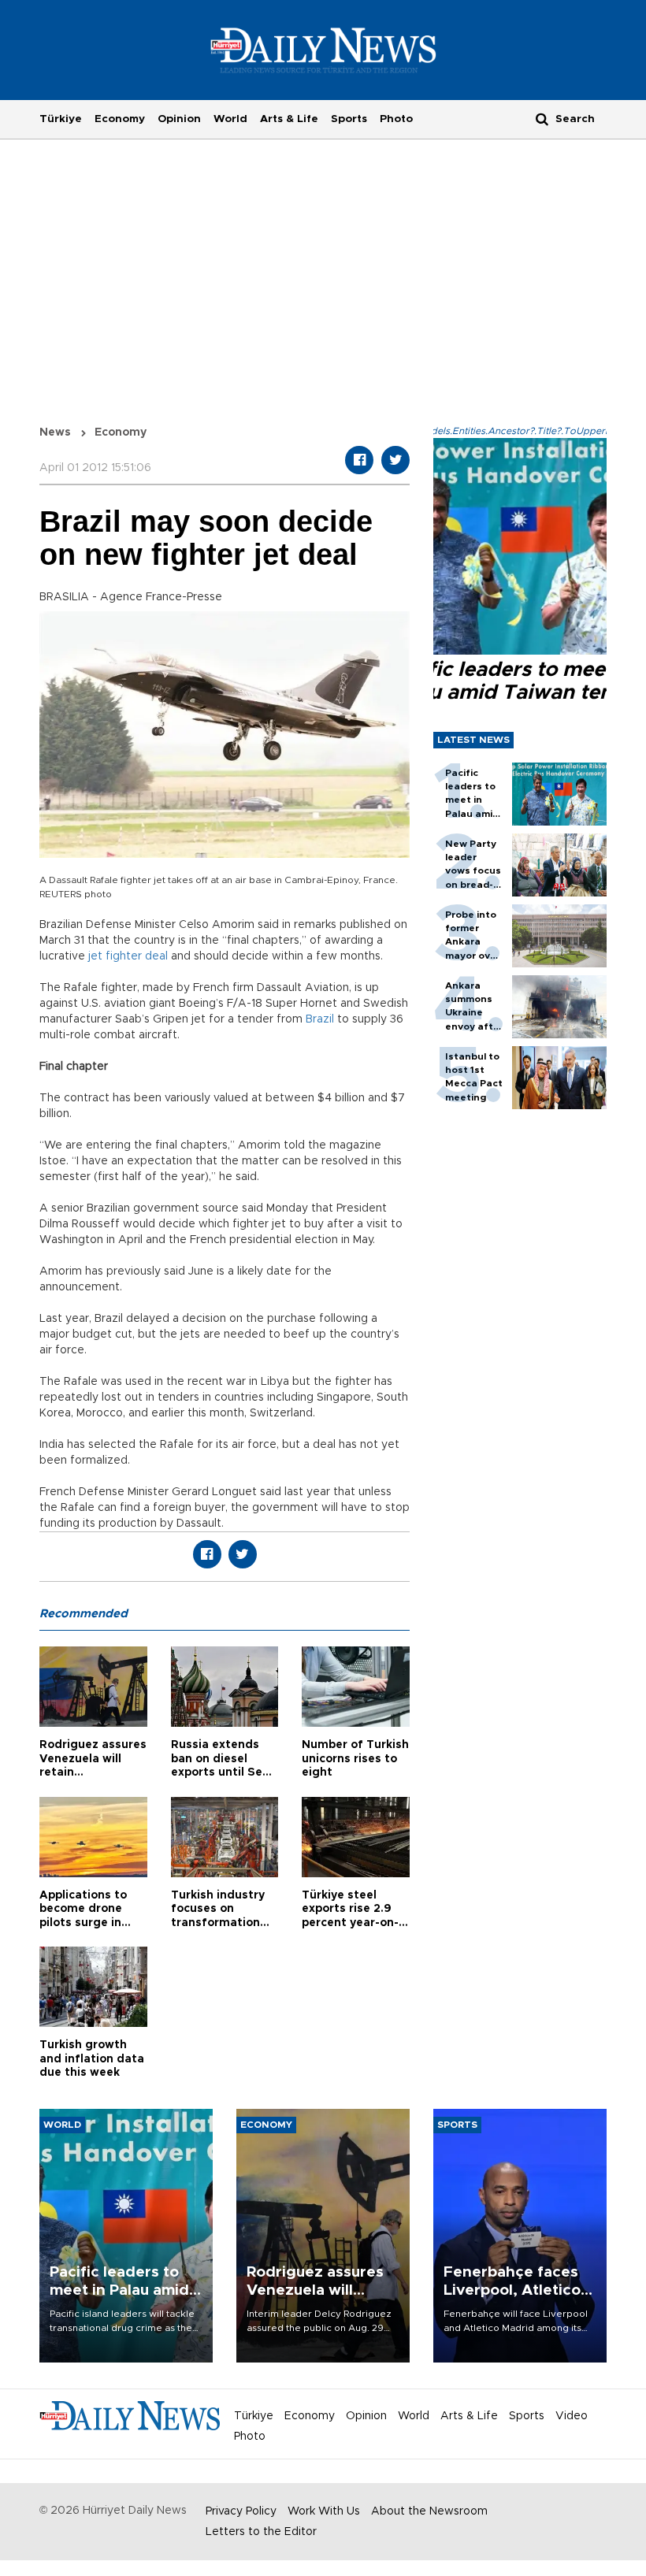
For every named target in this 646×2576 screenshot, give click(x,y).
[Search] (542, 119)
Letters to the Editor (261, 2532)
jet (95, 956)
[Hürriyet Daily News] (323, 50)
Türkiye (61, 119)
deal (156, 956)
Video (572, 2416)
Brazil (320, 1019)
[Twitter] (395, 460)
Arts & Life (289, 119)
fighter (124, 956)
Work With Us (324, 2511)
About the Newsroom (429, 2511)
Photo (396, 119)
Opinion (179, 119)
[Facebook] (359, 460)
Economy (120, 119)
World (230, 119)
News (55, 432)
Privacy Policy (241, 2511)
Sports (349, 119)
